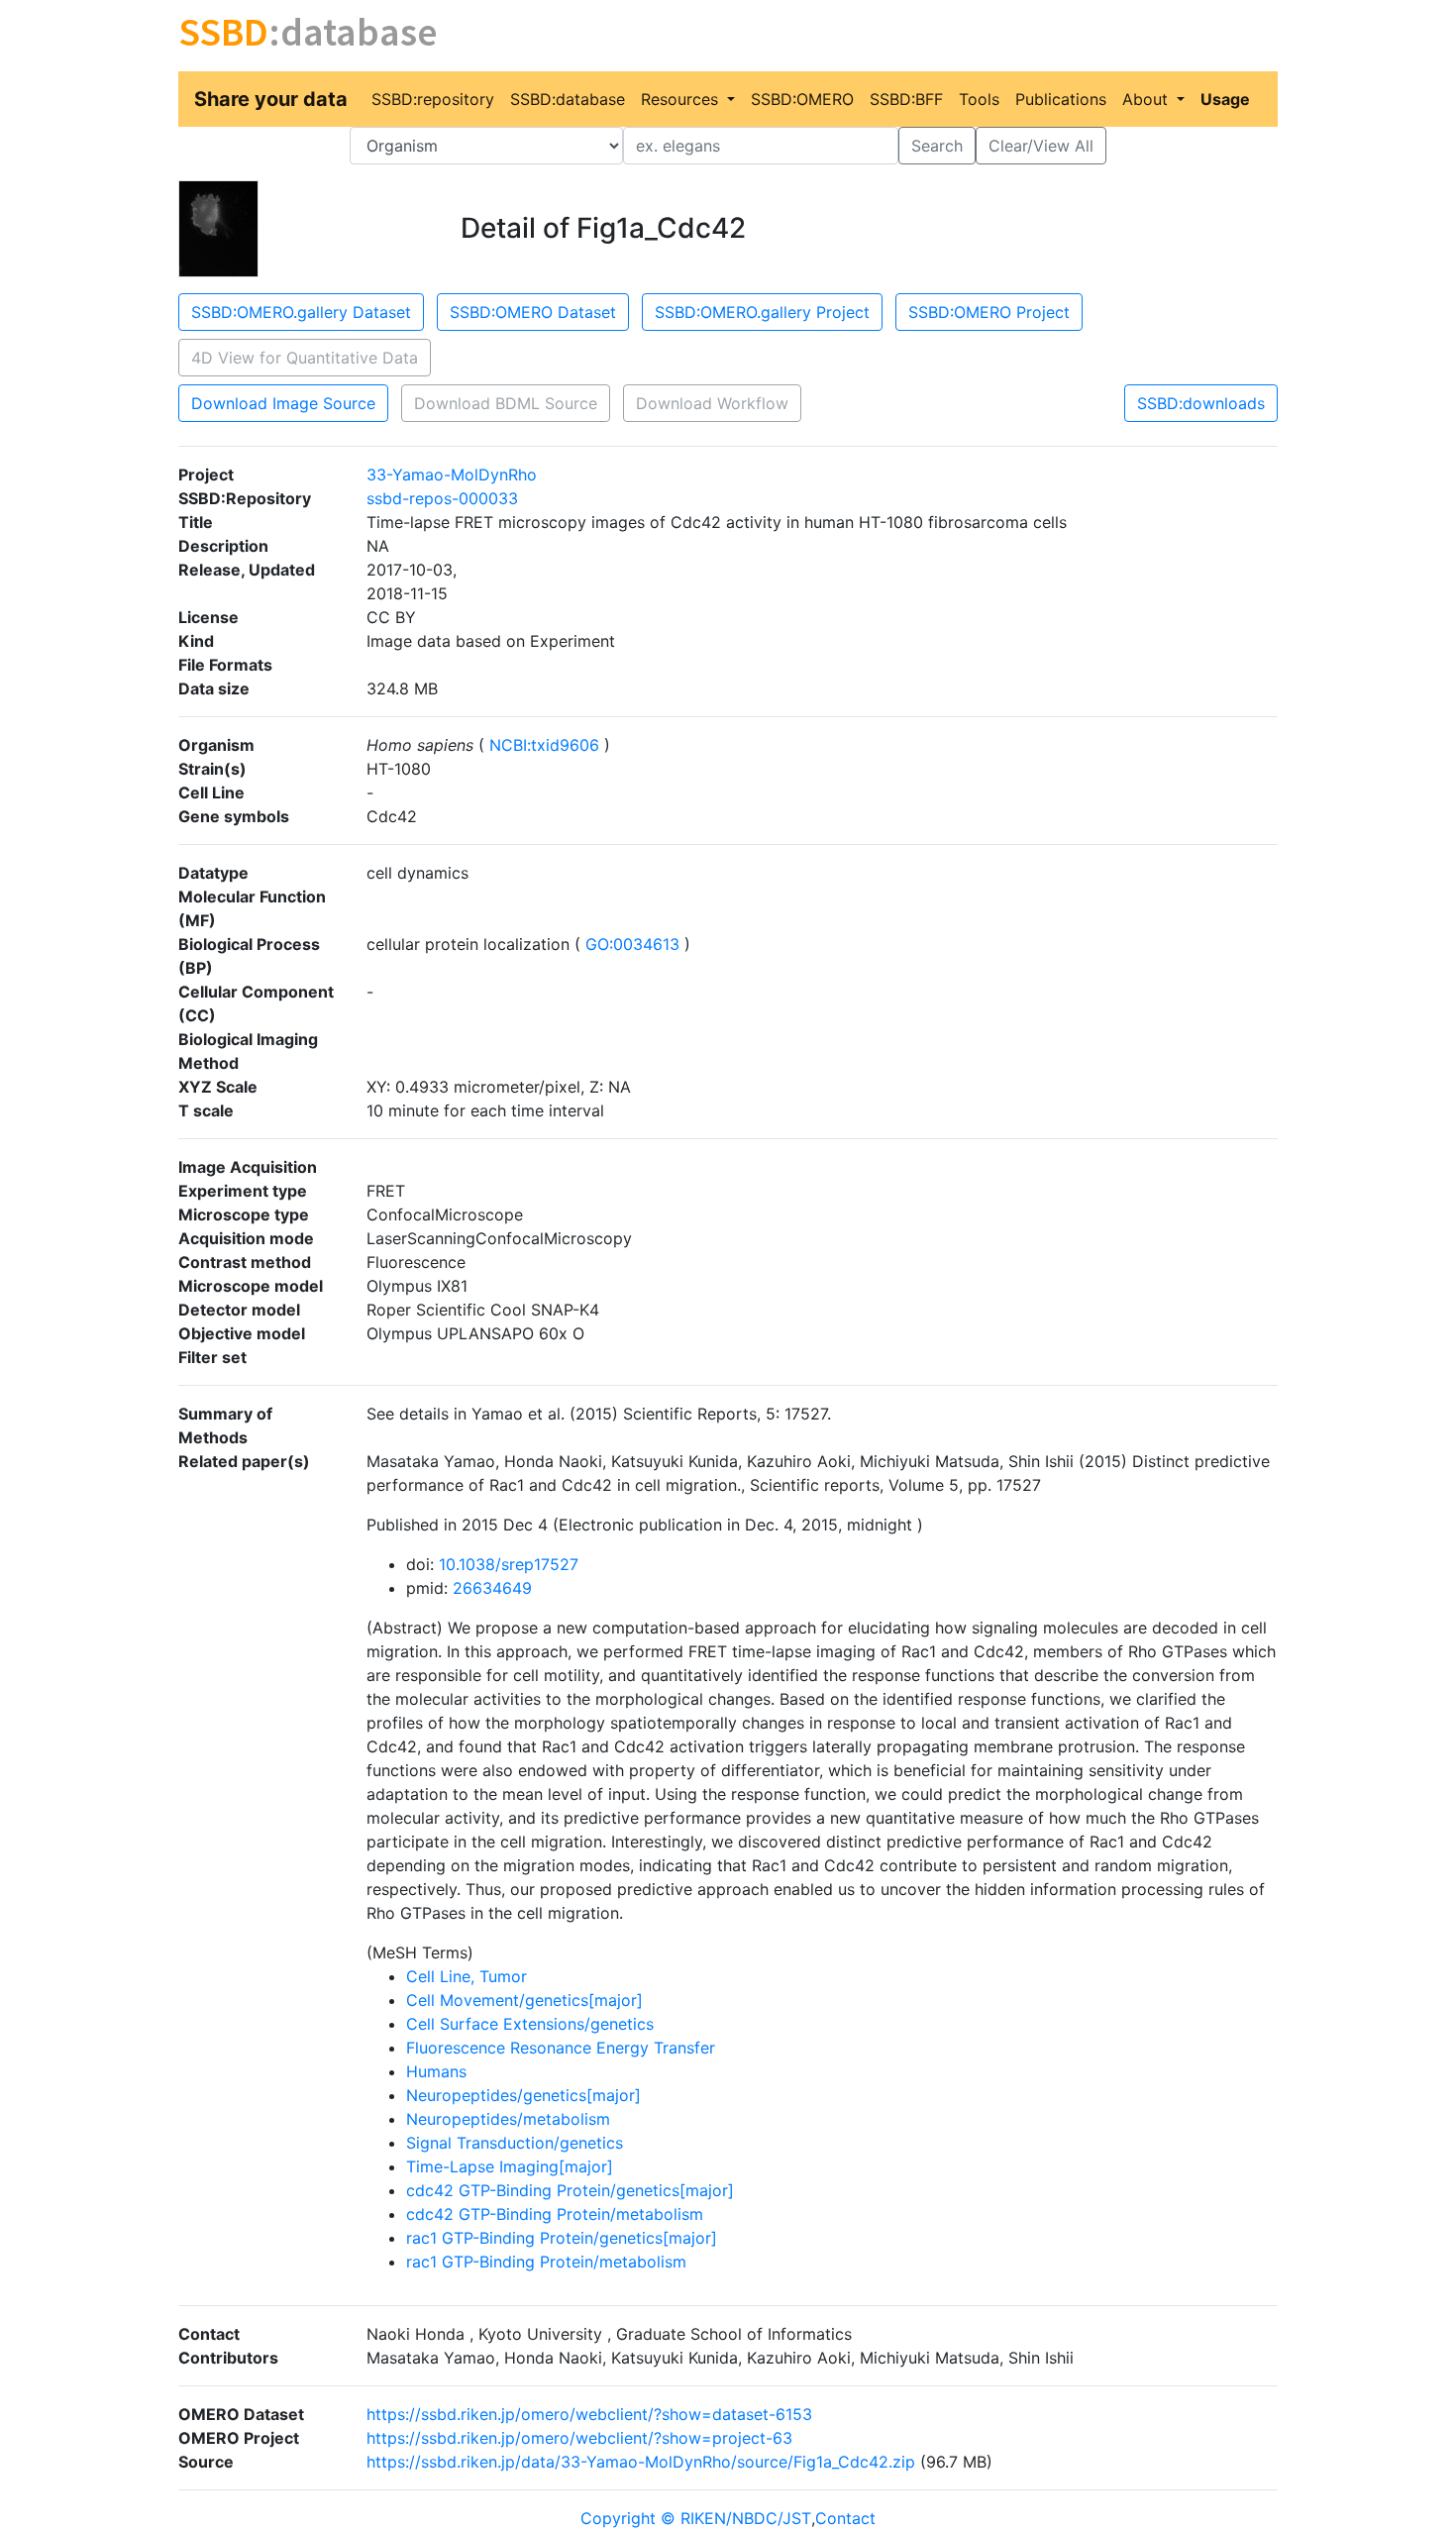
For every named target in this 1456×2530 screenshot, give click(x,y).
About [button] (1147, 99)
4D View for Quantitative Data (305, 358)
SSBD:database (568, 99)
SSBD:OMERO (802, 99)
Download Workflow (712, 403)
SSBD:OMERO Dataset (533, 312)
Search (937, 146)
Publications (1061, 99)
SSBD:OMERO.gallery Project (762, 312)
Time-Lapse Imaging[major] (510, 2166)
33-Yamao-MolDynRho (452, 474)
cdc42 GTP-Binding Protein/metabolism (555, 2214)
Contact (845, 2518)
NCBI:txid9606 (544, 745)
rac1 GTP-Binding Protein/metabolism (546, 2262)
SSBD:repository (433, 99)
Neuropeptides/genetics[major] (523, 2095)
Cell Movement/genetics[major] (524, 2000)
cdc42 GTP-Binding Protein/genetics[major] (570, 2190)
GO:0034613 (632, 944)
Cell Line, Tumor (467, 1976)
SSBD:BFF (906, 99)
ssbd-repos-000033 (442, 498)
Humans (436, 2071)
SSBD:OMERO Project (989, 312)
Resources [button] (682, 99)
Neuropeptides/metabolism (508, 2119)
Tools (979, 99)
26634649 (492, 1588)
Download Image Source (283, 403)
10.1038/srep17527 (509, 1564)
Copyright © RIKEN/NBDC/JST (696, 2518)
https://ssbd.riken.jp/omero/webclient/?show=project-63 (579, 2438)
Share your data (271, 99)
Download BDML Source (506, 403)
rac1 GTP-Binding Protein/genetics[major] (562, 2238)
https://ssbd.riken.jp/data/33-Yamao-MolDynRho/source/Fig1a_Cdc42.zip (641, 2462)
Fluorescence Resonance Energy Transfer (561, 2048)
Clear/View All (1041, 146)
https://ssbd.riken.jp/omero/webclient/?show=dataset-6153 (589, 2414)
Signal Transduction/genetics (515, 2143)
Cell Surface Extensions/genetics (530, 2024)
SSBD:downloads (1201, 403)
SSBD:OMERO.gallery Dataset (301, 312)
